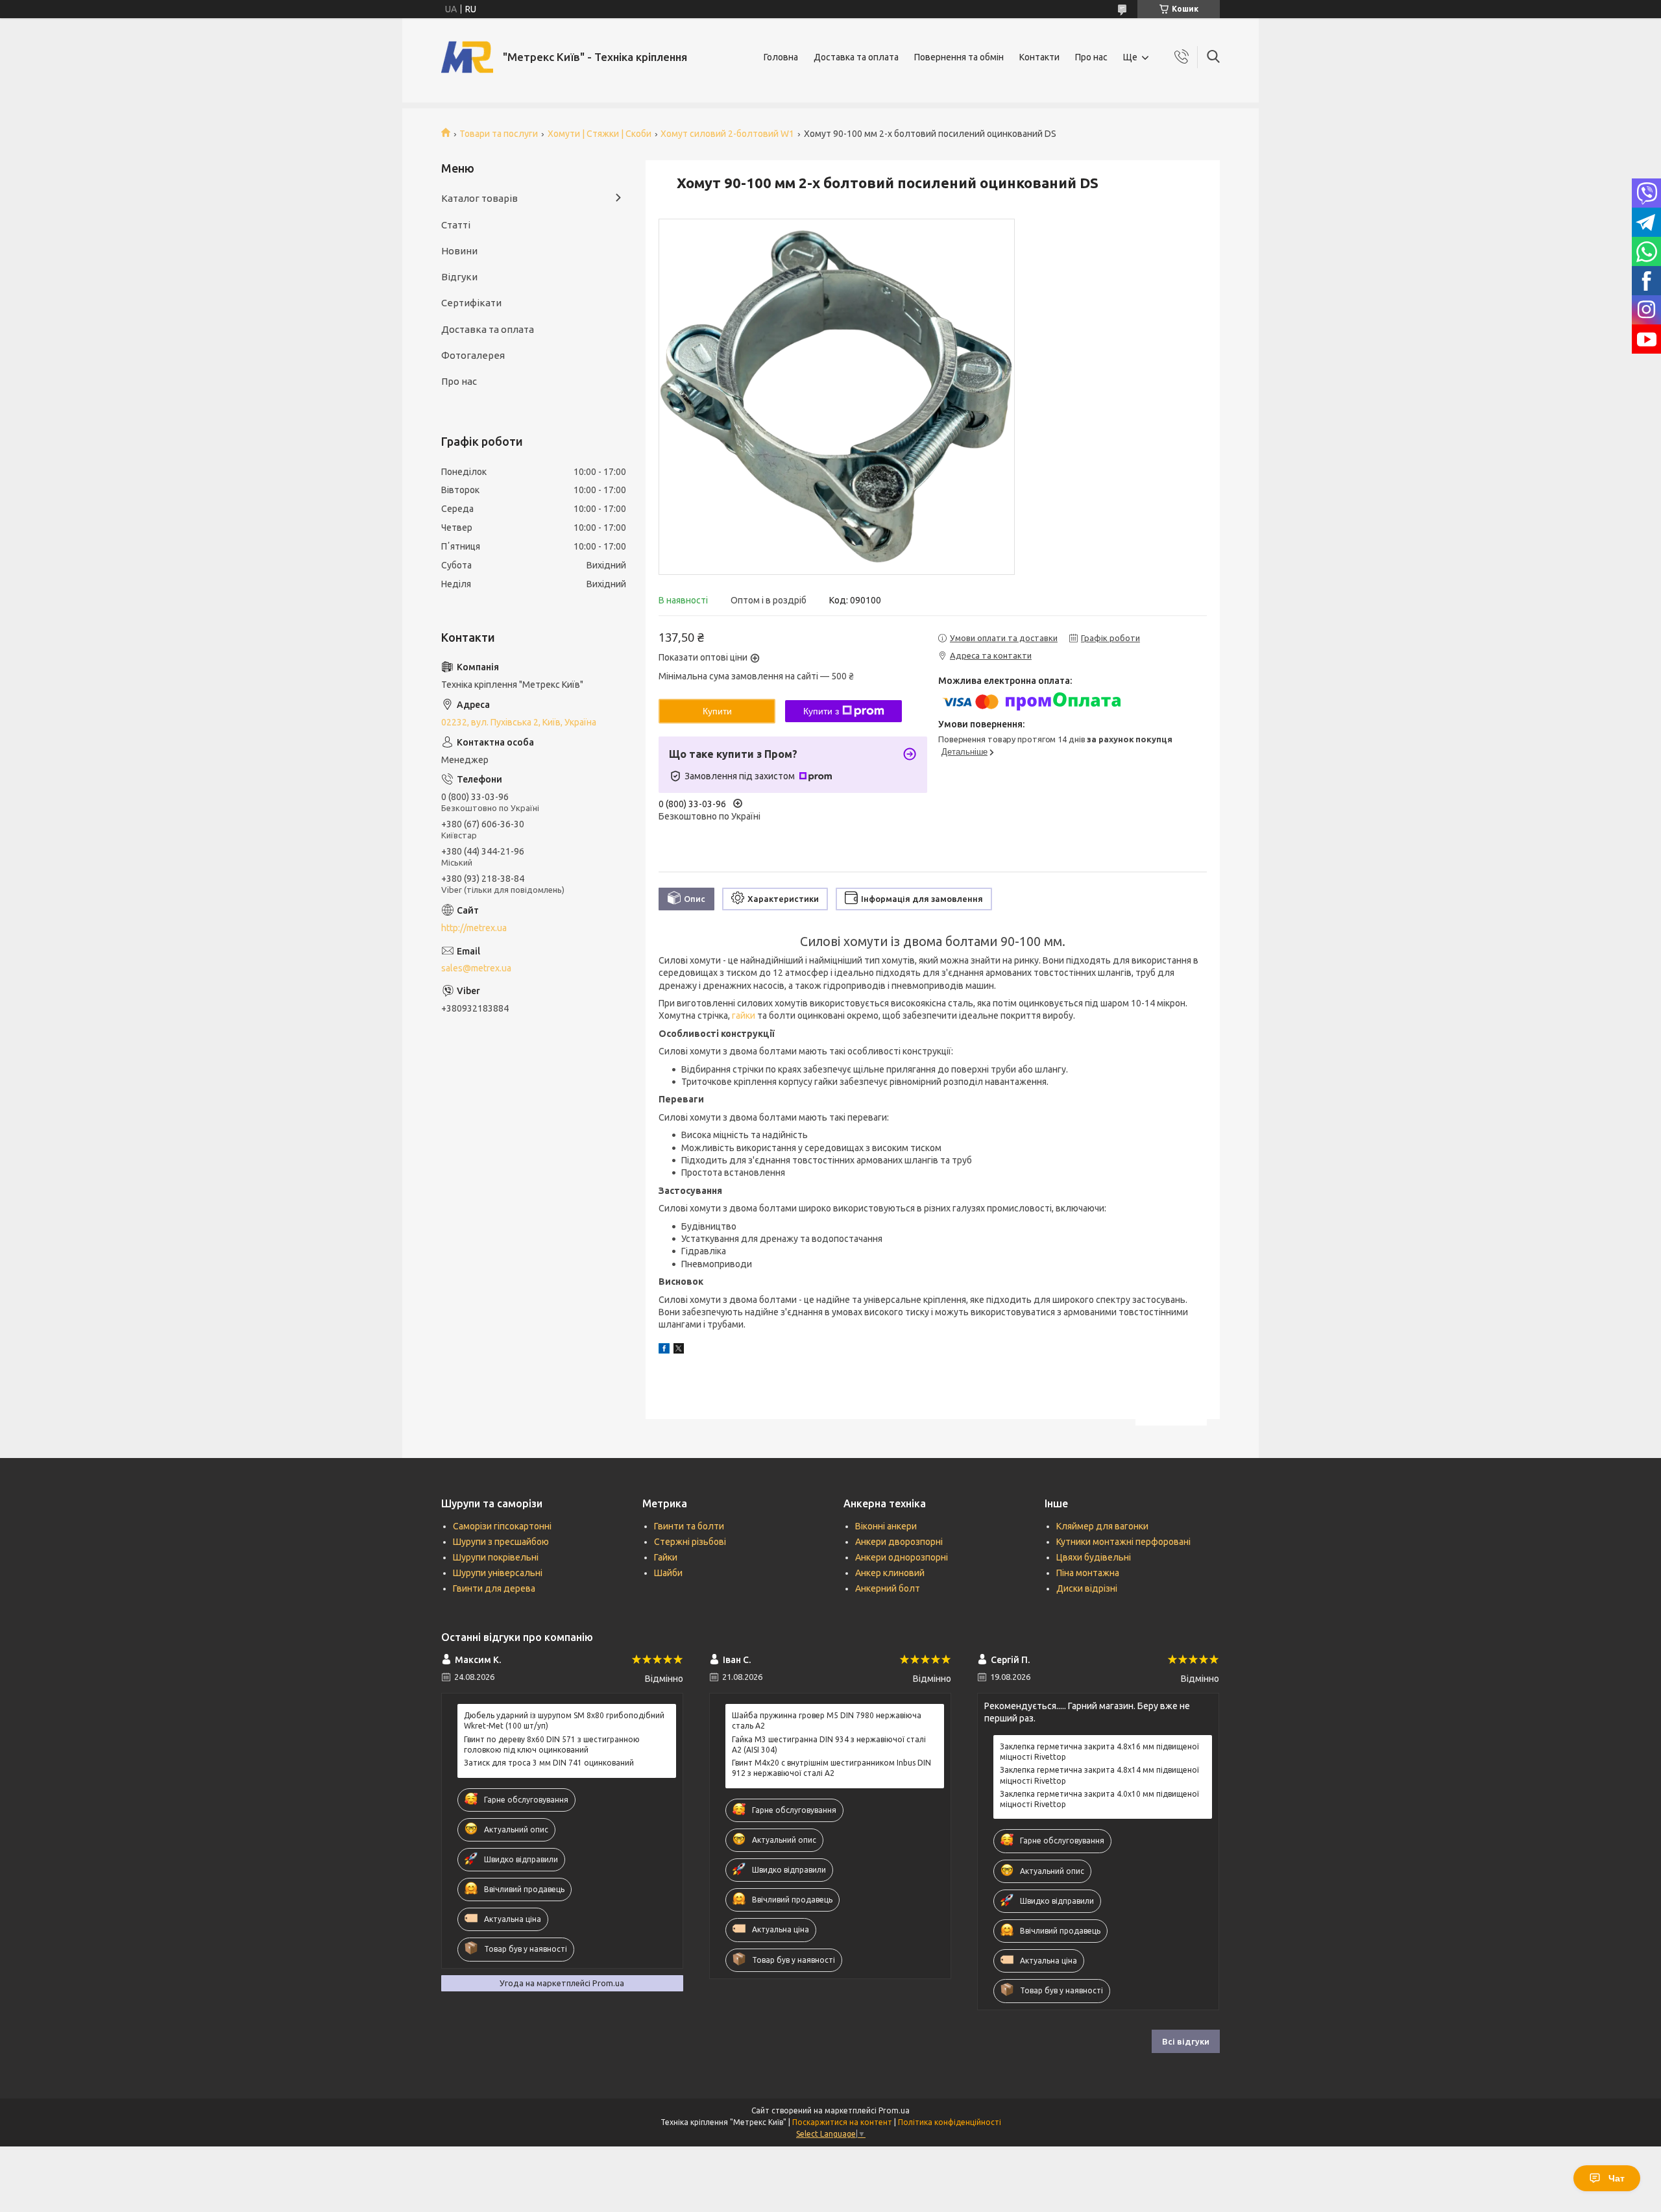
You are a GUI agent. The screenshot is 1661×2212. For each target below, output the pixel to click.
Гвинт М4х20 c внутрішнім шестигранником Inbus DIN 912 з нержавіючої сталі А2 (831, 1768)
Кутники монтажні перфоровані (1123, 1542)
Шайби (668, 1573)
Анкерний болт (888, 1588)
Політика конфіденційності (950, 2122)
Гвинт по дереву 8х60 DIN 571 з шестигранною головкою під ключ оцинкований (552, 1744)
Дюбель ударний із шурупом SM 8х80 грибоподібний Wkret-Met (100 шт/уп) (564, 1720)
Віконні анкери (886, 1526)
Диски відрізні (1087, 1588)
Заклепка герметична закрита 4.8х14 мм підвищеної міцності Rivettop (1099, 1775)
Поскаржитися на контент (842, 2122)
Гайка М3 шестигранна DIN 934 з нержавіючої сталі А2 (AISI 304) (829, 1744)
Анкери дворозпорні (899, 1542)
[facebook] (664, 1350)
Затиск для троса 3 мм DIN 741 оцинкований (549, 1763)
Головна (781, 57)
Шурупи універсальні (498, 1573)
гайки (744, 1015)
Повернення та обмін (959, 57)
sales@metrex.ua (476, 968)
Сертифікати (471, 303)
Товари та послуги (499, 134)
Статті (456, 225)
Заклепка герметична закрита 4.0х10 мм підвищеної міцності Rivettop (1099, 1799)
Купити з (821, 711)
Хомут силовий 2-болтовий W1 (727, 134)
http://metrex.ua (474, 928)
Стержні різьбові (690, 1542)
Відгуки (459, 277)
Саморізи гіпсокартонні (502, 1526)
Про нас (1091, 57)
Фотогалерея (473, 355)
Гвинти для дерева (494, 1588)
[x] (679, 1350)
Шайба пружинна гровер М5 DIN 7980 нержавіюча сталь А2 (827, 1720)
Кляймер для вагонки (1102, 1526)
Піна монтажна (1088, 1573)
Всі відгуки (1186, 2041)
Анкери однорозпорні (902, 1557)
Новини (459, 251)
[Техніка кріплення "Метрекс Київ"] (467, 57)
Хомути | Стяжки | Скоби (600, 134)
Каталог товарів (479, 198)
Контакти (1039, 57)
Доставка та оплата (856, 57)
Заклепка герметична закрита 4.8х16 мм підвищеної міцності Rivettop (1099, 1752)
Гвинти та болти (689, 1526)
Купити (717, 711)
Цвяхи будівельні (1094, 1557)
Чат (1617, 2178)
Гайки (666, 1557)
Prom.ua (894, 2110)
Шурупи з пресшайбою (501, 1542)
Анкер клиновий (890, 1573)
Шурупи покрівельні (496, 1557)
